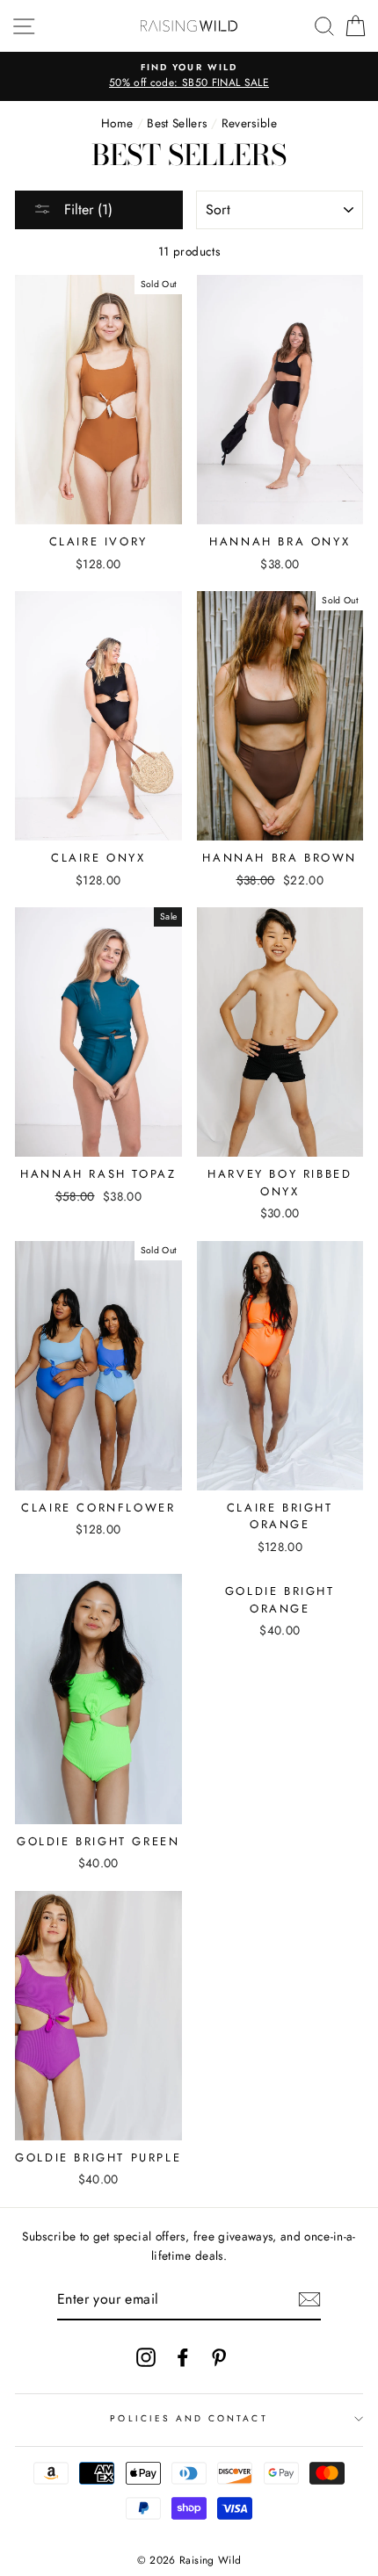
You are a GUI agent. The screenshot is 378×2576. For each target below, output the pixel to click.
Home (117, 123)
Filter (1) (86, 209)
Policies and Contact (189, 2418)
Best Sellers (177, 123)
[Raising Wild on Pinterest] (219, 2357)
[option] (189, 76)
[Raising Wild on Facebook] (183, 2357)
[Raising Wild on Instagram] (146, 2357)
